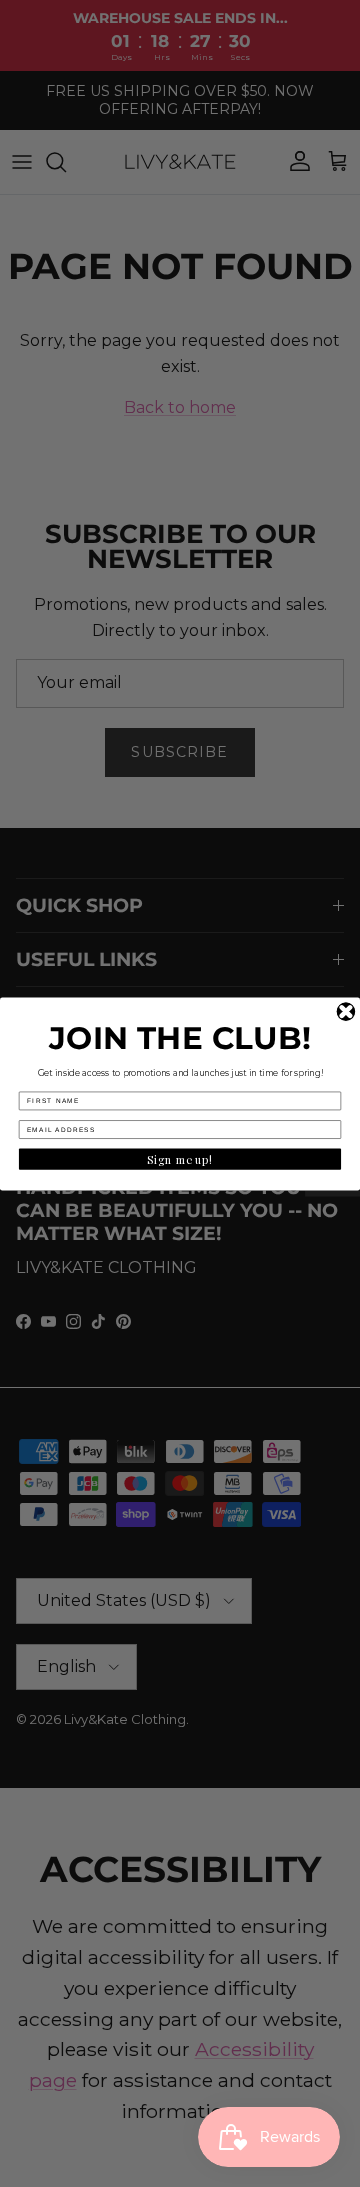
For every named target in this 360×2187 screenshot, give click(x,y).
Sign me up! (179, 1158)
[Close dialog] (346, 1011)
